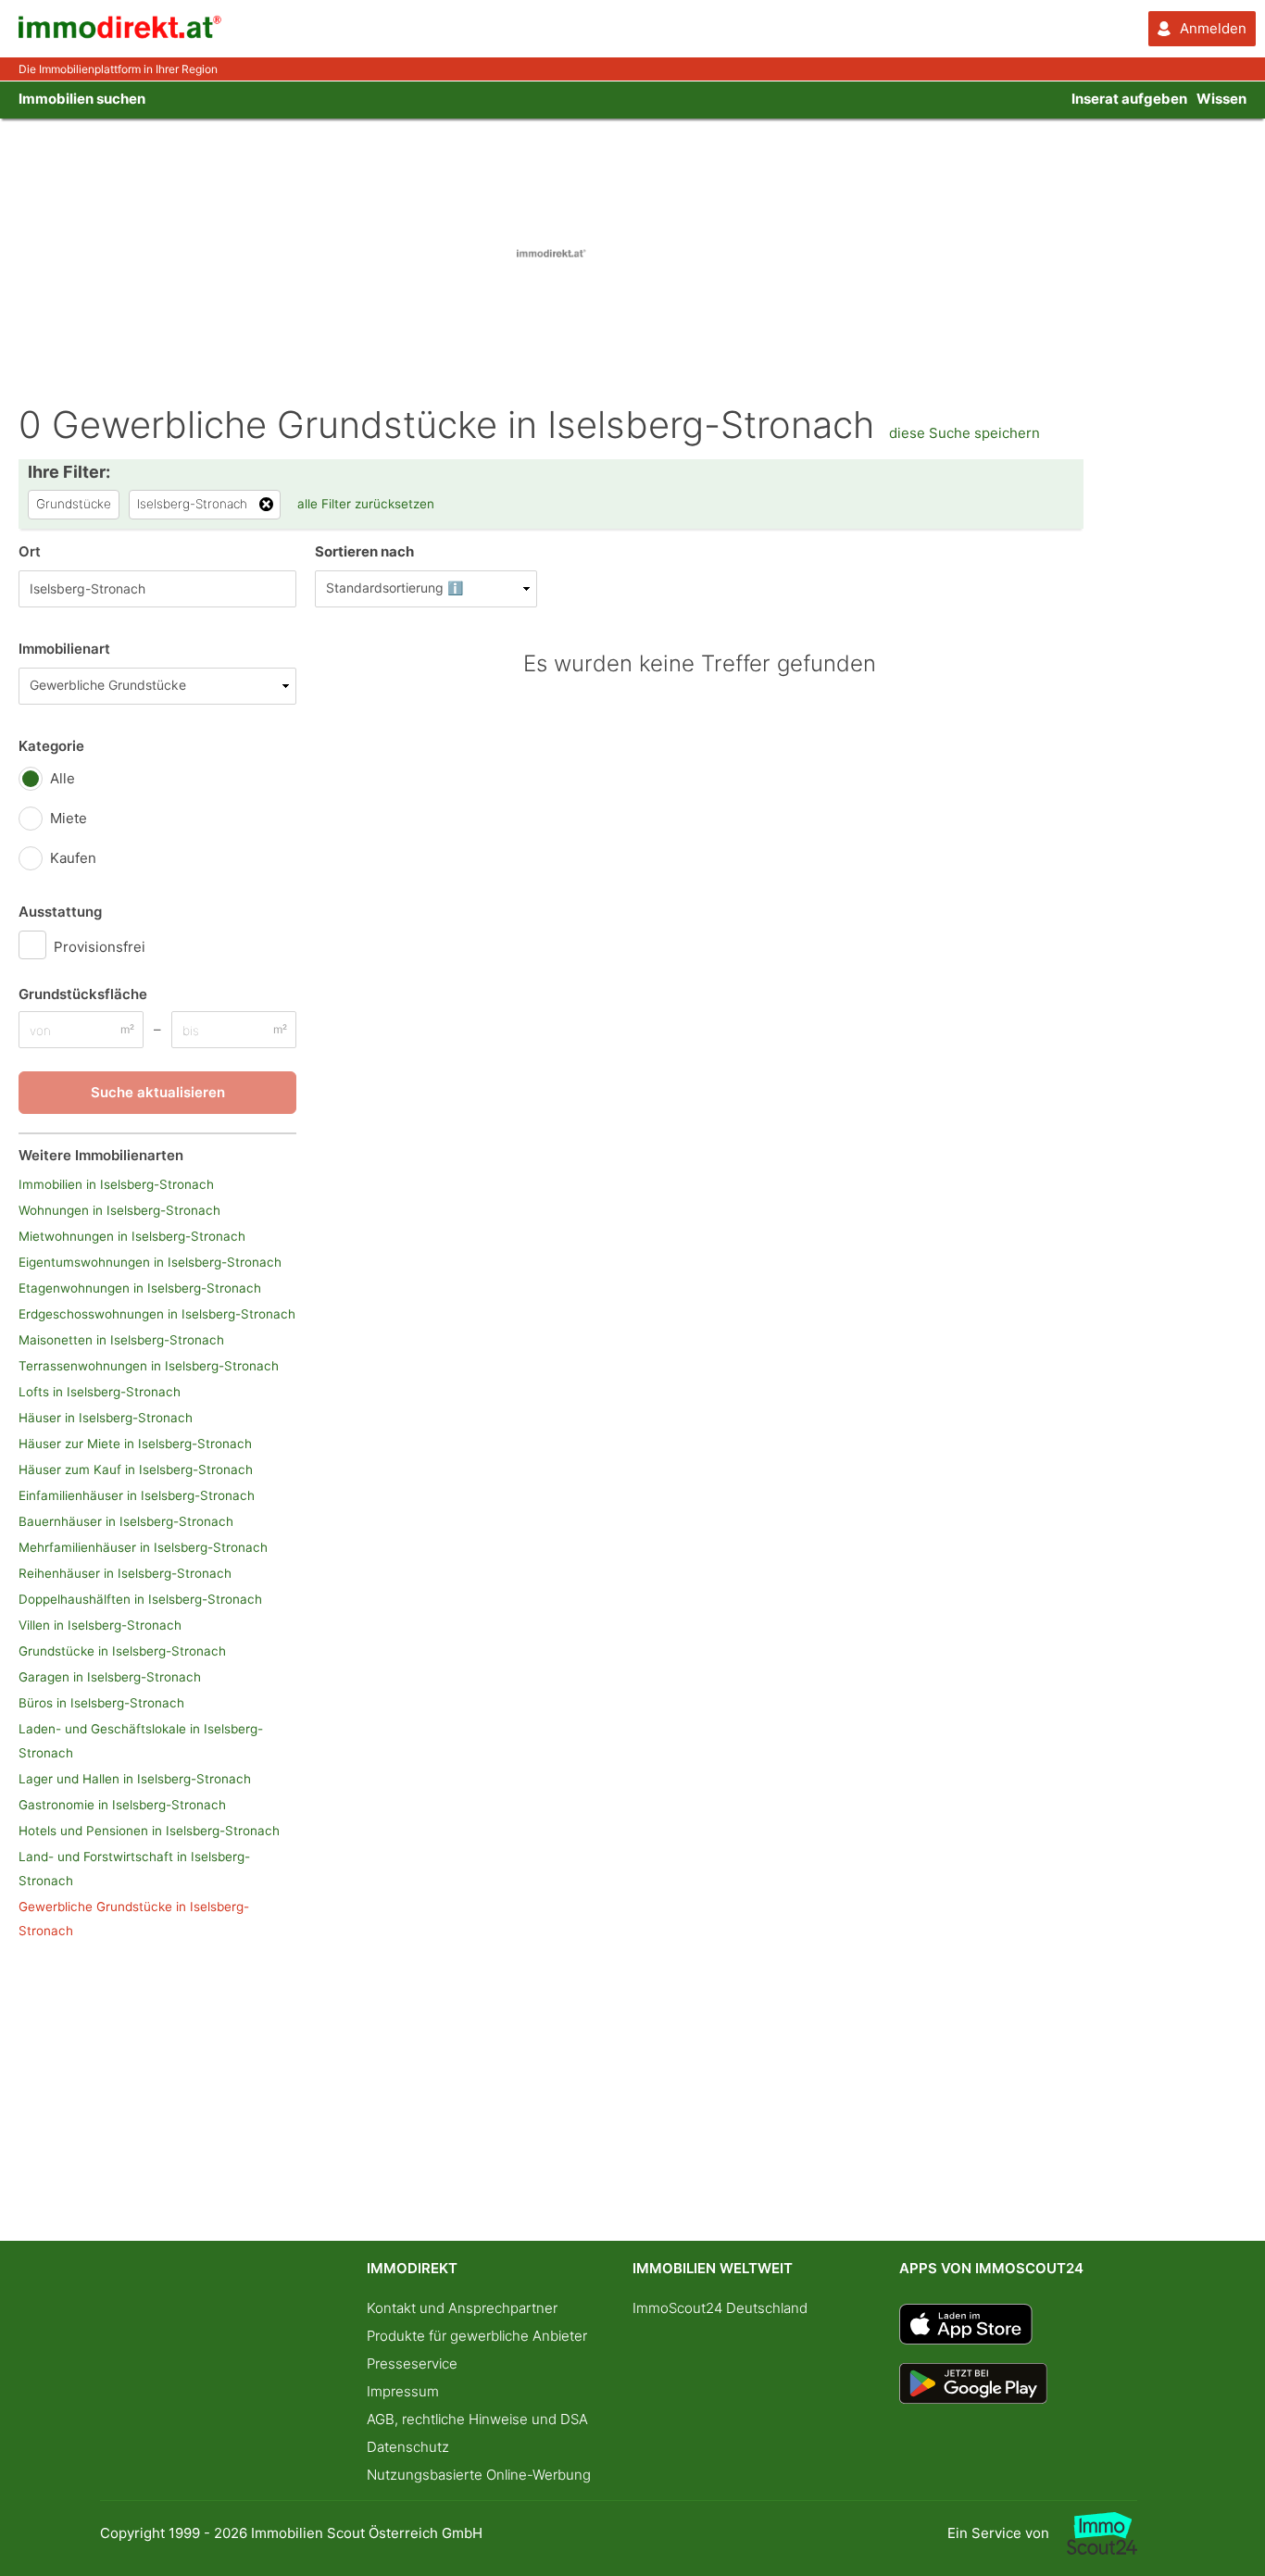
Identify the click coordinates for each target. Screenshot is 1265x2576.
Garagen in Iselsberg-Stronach (110, 1677)
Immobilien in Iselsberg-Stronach (116, 1184)
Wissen (1221, 99)
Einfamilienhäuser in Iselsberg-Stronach (137, 1495)
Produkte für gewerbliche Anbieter (477, 2336)
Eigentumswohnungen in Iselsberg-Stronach (150, 1262)
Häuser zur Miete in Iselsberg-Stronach (135, 1444)
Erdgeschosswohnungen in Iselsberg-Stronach (157, 1314)
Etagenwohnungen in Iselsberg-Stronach (140, 1288)
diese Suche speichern (964, 433)
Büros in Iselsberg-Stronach (101, 1703)
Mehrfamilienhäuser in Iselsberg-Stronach (143, 1547)
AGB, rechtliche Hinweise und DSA (477, 2419)
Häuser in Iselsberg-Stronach (106, 1418)
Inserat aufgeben (1129, 99)
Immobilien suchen (82, 99)
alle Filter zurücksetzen (366, 504)
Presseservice (412, 2363)
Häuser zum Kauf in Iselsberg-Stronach (136, 1469)
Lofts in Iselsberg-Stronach (100, 1392)
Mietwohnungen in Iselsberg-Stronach (132, 1236)
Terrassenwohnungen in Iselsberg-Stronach (149, 1366)
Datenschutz (408, 2447)
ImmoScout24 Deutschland (720, 2308)
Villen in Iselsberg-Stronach (100, 1625)
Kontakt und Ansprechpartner (462, 2308)
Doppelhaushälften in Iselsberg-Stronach (140, 1599)
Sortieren (364, 551)
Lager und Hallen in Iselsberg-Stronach (135, 1779)
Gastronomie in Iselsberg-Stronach (122, 1805)
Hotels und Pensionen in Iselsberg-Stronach (149, 1831)
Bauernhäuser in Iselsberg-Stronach (126, 1521)
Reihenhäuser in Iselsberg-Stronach (125, 1573)
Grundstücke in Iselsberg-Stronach (122, 1651)
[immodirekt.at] (120, 34)
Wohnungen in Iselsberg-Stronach (119, 1210)
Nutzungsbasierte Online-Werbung (479, 2475)
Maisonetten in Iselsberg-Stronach (121, 1340)
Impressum (403, 2391)
